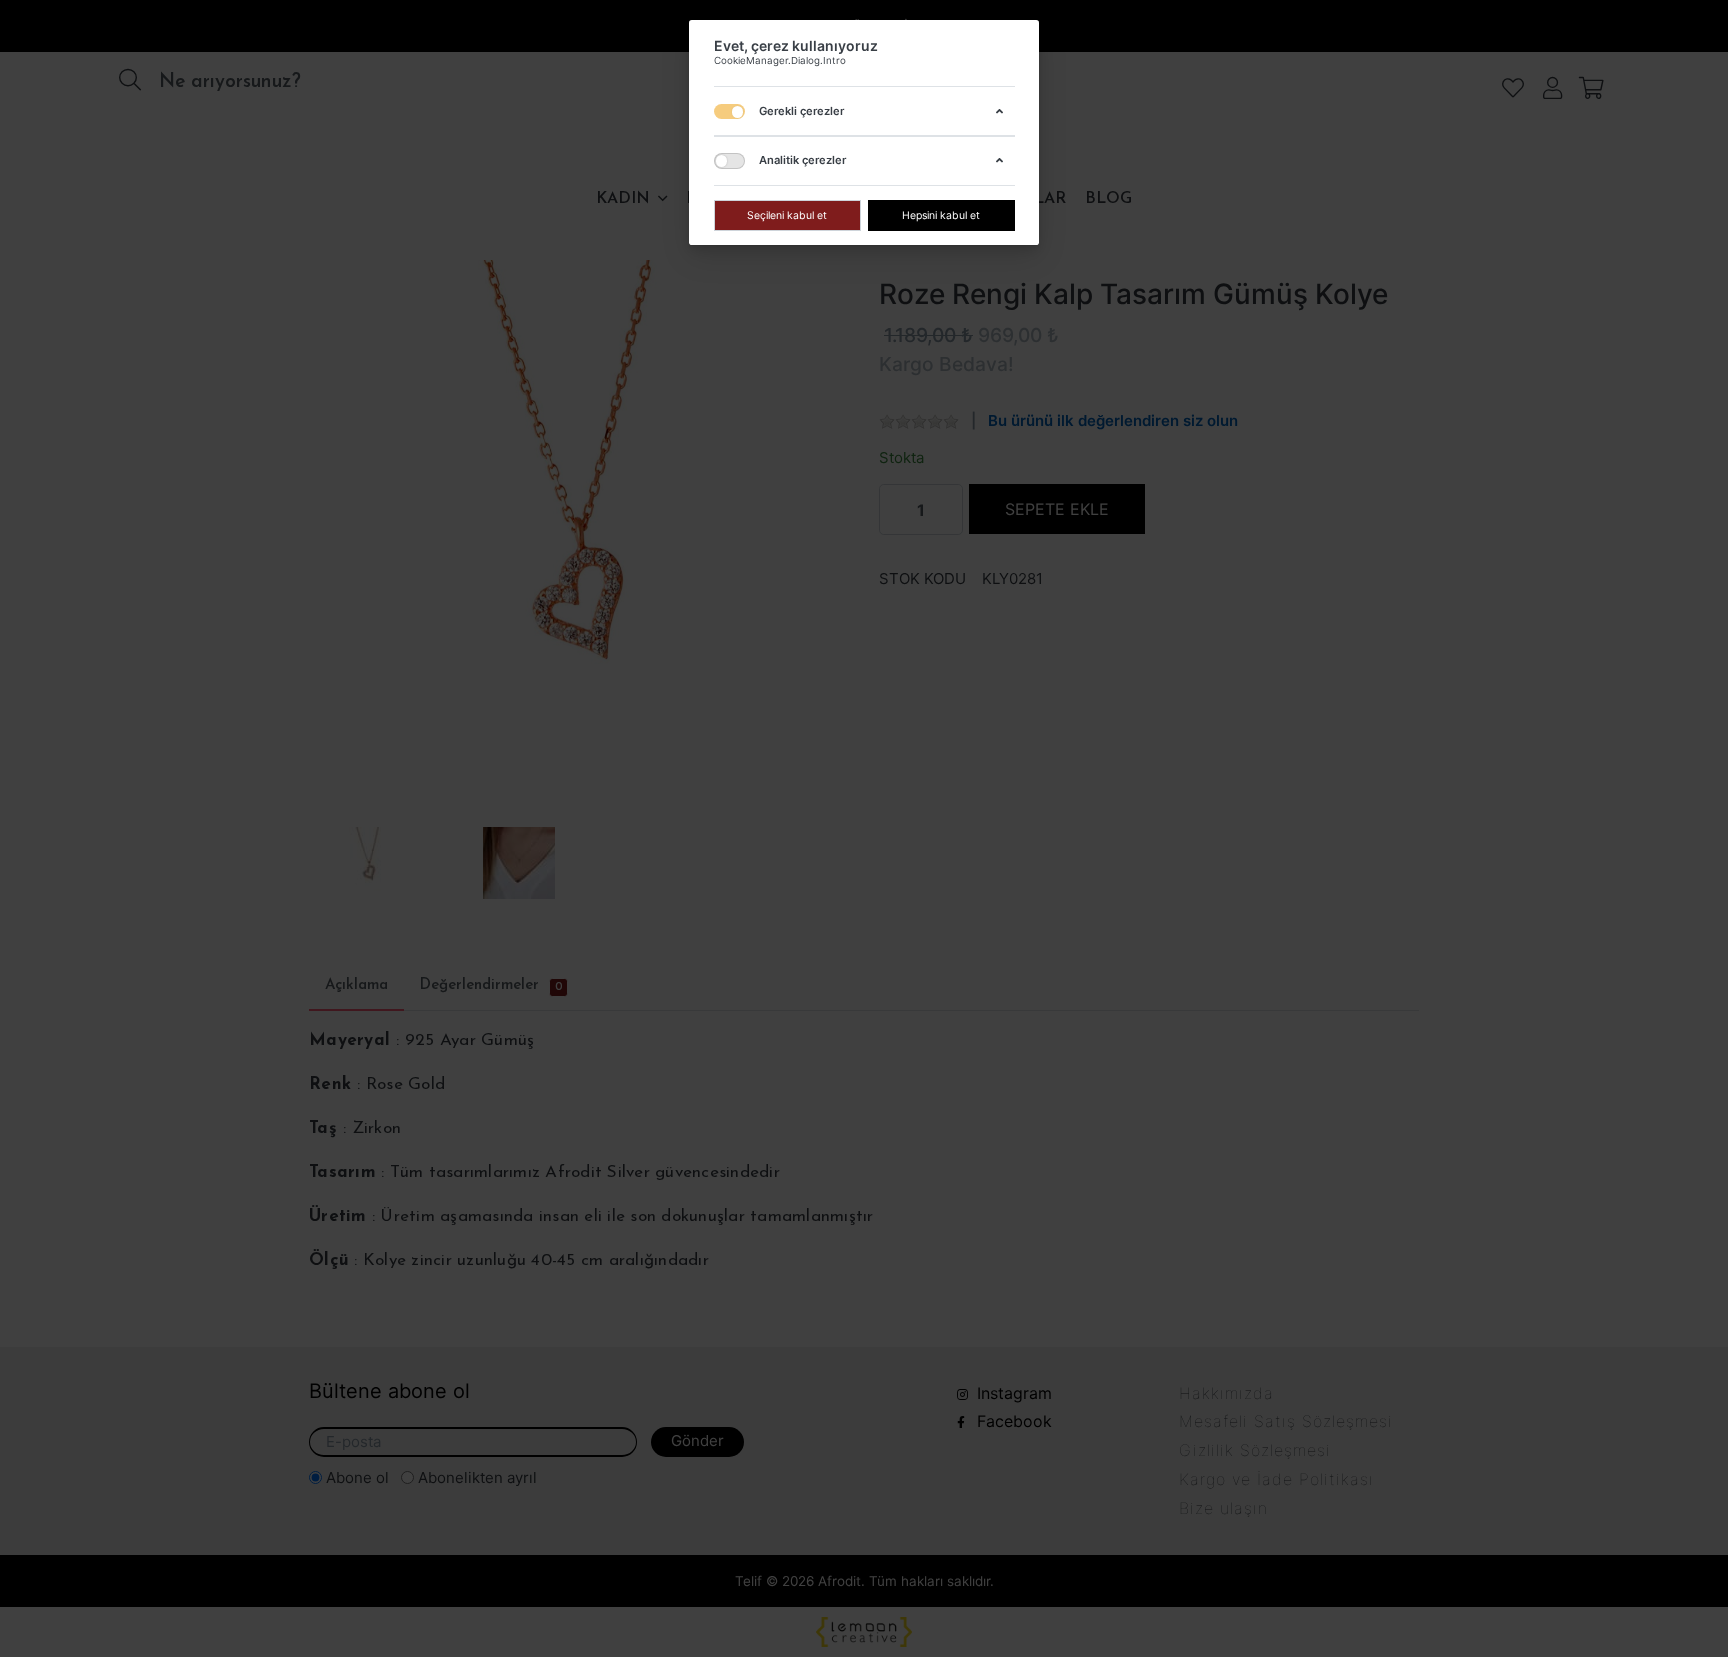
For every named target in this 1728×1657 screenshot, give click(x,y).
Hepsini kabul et (941, 214)
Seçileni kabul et (787, 214)
